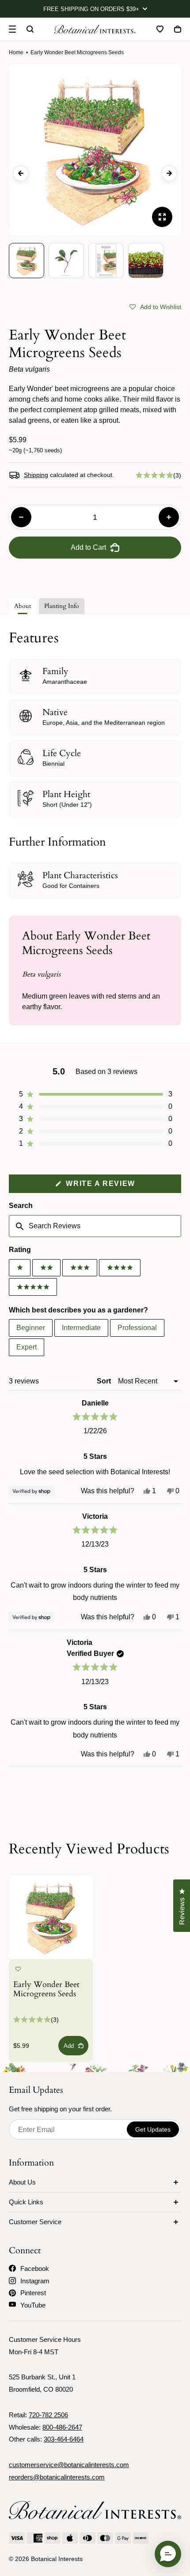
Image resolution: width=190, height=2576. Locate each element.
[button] (155, 306)
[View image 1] (27, 261)
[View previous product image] (21, 173)
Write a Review (118, 1186)
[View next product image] (169, 173)
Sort (105, 1381)
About (23, 606)
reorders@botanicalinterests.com (57, 2477)
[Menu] (12, 29)
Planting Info (62, 606)
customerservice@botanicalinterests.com (69, 2465)
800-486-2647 (62, 2427)
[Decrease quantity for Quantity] (21, 517)
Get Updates (153, 2129)
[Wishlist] (160, 29)
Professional (137, 1328)
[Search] (30, 29)
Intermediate (81, 1328)
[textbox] (95, 1226)
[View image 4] (146, 261)
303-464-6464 (64, 2439)
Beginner (31, 1328)
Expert (27, 1347)
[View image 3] (106, 261)
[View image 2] (66, 261)
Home (16, 52)
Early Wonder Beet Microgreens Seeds (46, 1990)
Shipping (36, 475)
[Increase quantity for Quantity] (169, 517)
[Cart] (178, 29)
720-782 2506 (48, 2415)
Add (69, 2046)
